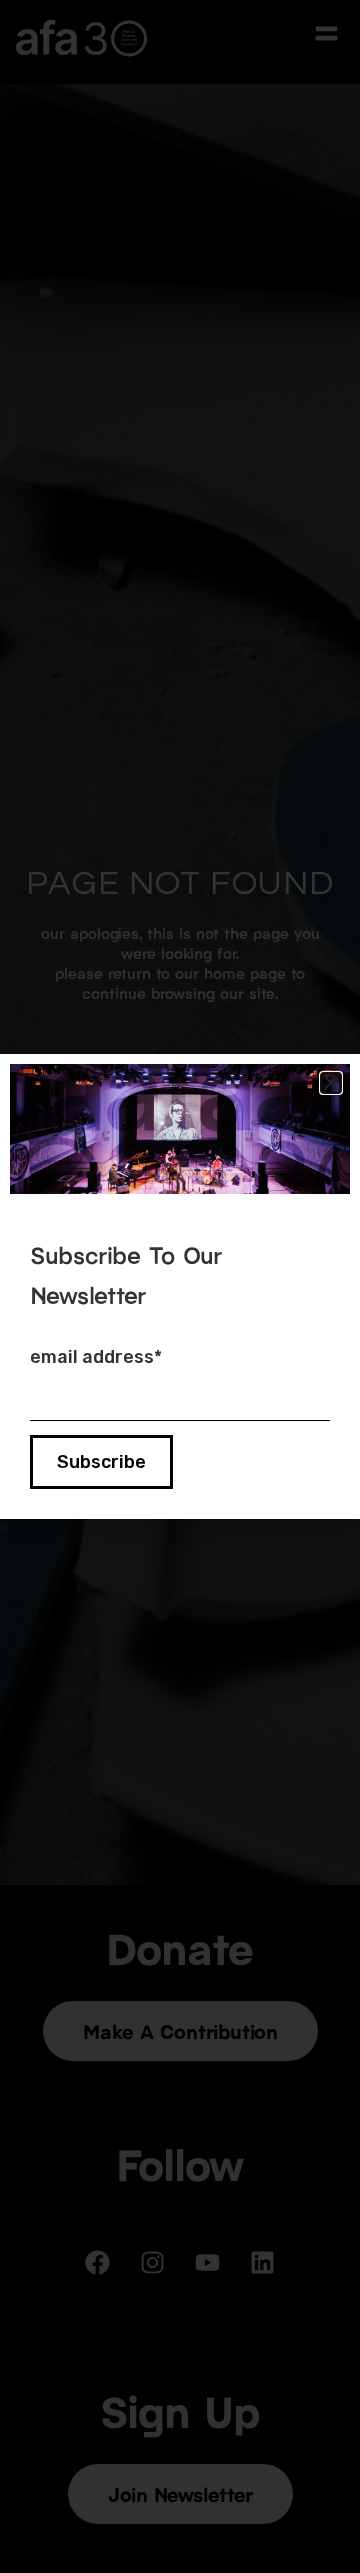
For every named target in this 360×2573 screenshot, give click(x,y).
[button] (331, 1083)
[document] (180, 1286)
